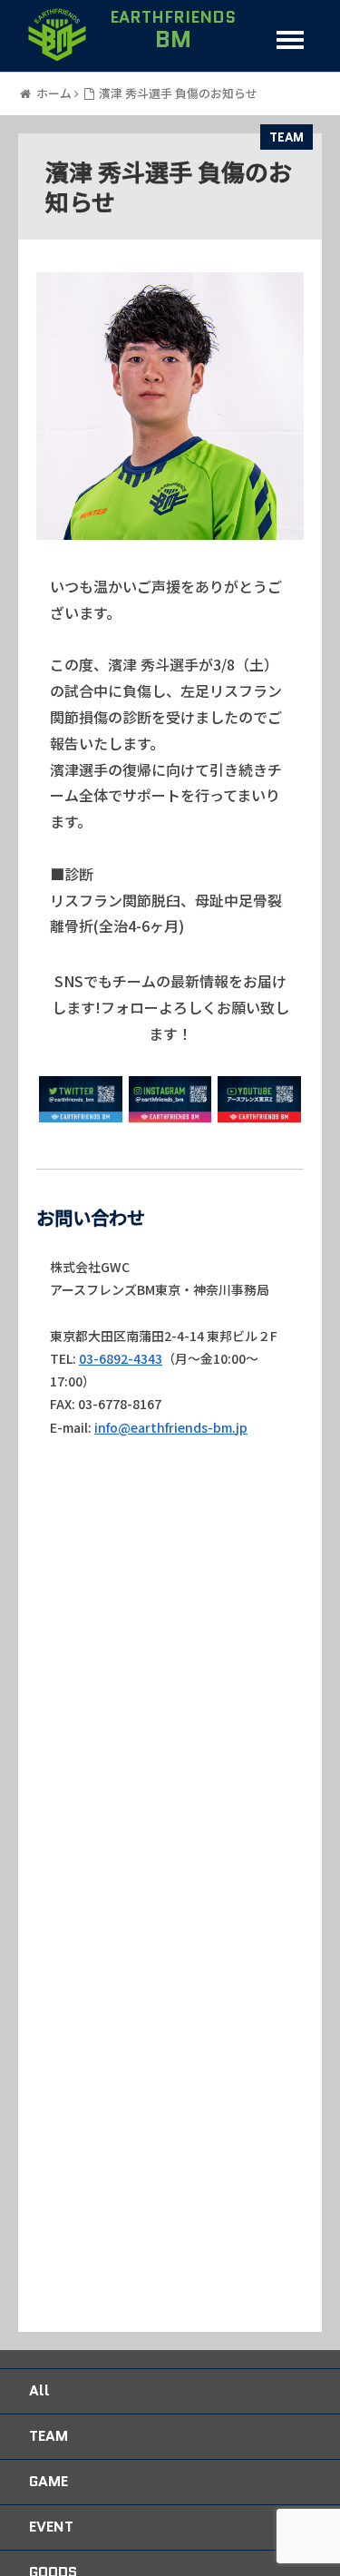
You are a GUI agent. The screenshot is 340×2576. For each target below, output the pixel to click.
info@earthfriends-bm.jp (171, 1427)
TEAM (287, 137)
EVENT (51, 2527)
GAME (49, 2481)
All (39, 2390)
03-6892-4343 (121, 1358)
